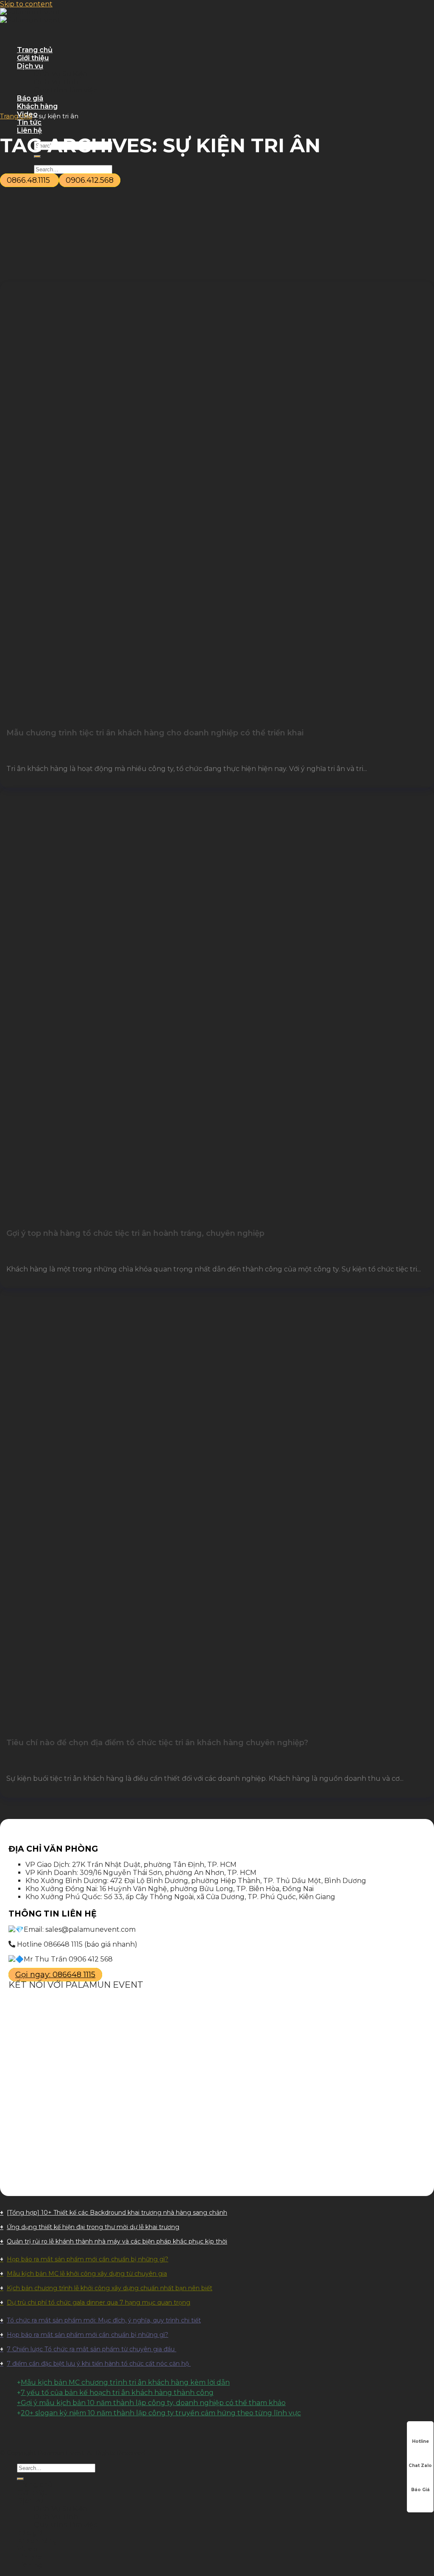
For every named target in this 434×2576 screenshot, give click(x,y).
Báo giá (30, 98)
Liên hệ (29, 130)
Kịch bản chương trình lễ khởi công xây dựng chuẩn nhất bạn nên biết (110, 2288)
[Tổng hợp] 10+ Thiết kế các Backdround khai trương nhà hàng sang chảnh (117, 2213)
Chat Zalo (420, 2466)
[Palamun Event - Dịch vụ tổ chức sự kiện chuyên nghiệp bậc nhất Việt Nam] (30, 16)
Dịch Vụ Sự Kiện (61, 74)
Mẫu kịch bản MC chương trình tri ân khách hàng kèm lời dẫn (125, 2382)
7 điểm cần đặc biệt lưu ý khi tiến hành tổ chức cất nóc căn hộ (99, 2364)
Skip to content (26, 4)
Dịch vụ (30, 66)
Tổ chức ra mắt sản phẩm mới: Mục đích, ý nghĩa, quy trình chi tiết (104, 2320)
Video (27, 2549)
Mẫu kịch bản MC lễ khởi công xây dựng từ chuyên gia (87, 2274)
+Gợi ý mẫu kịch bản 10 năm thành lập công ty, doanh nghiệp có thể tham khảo (151, 2403)
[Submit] (20, 2479)
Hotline (420, 2441)
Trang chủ (35, 50)
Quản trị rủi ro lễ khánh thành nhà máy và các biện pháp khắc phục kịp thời (117, 2241)
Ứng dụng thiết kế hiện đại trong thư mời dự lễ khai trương (93, 2227)
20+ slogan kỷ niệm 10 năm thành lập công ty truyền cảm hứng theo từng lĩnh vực (161, 2413)
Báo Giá (420, 2490)
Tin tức (29, 122)
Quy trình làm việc (65, 90)
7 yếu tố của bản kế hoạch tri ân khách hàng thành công (117, 2393)
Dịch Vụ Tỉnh (56, 82)
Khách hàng (37, 106)
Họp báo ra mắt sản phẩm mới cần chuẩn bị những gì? (88, 2259)
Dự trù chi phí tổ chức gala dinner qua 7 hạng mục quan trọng (99, 2302)
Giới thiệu (33, 58)
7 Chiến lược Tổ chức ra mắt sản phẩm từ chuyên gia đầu (92, 2349)
